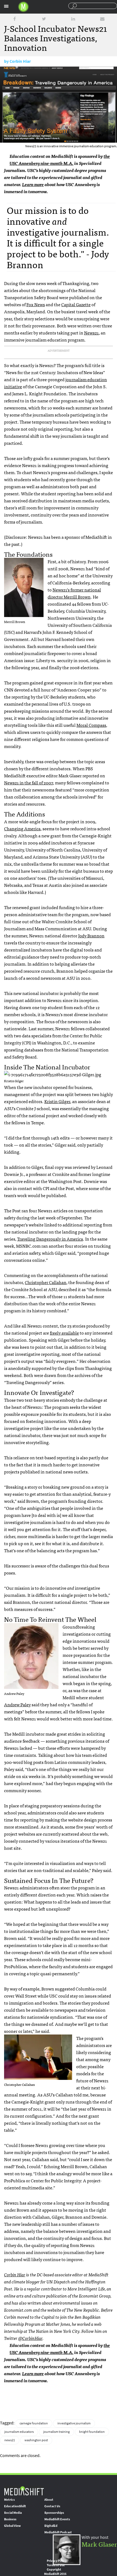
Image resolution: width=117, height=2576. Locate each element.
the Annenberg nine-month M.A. (60, 159)
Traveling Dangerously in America (50, 1239)
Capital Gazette (76, 304)
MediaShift (24, 2491)
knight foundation (92, 2432)
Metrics (9, 2500)
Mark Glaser (99, 2544)
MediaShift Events (57, 2519)
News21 (91, 333)
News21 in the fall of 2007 (29, 782)
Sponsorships (54, 2513)
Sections (6, 6)
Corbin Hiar (20, 61)
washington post (36, 2440)
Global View (12, 2526)
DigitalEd (51, 2526)
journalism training (56, 2432)
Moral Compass (91, 725)
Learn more (33, 184)
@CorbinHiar (30, 2338)
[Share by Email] (102, 19)
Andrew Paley (17, 1704)
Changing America (22, 828)
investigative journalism (74, 2423)
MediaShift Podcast (58, 2532)
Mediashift (23, 7)
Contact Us (52, 2506)
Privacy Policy (57, 2561)
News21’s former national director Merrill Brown (74, 593)
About (49, 2500)
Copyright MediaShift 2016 (55, 2572)
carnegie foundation (34, 2423)
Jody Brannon (91, 935)
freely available (64, 1333)
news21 (10, 2440)
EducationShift (15, 2506)
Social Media (13, 2513)
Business (10, 2519)
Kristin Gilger (57, 1101)
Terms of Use (56, 2565)
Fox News (36, 304)
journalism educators (19, 2432)
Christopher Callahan (46, 1282)
